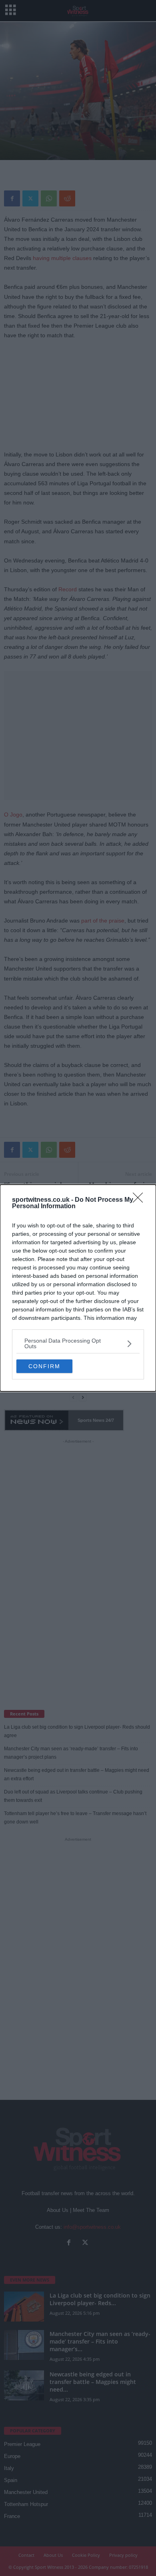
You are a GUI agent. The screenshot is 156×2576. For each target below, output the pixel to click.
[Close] (140, 1200)
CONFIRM (44, 1366)
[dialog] (78, 1288)
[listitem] (78, 1343)
